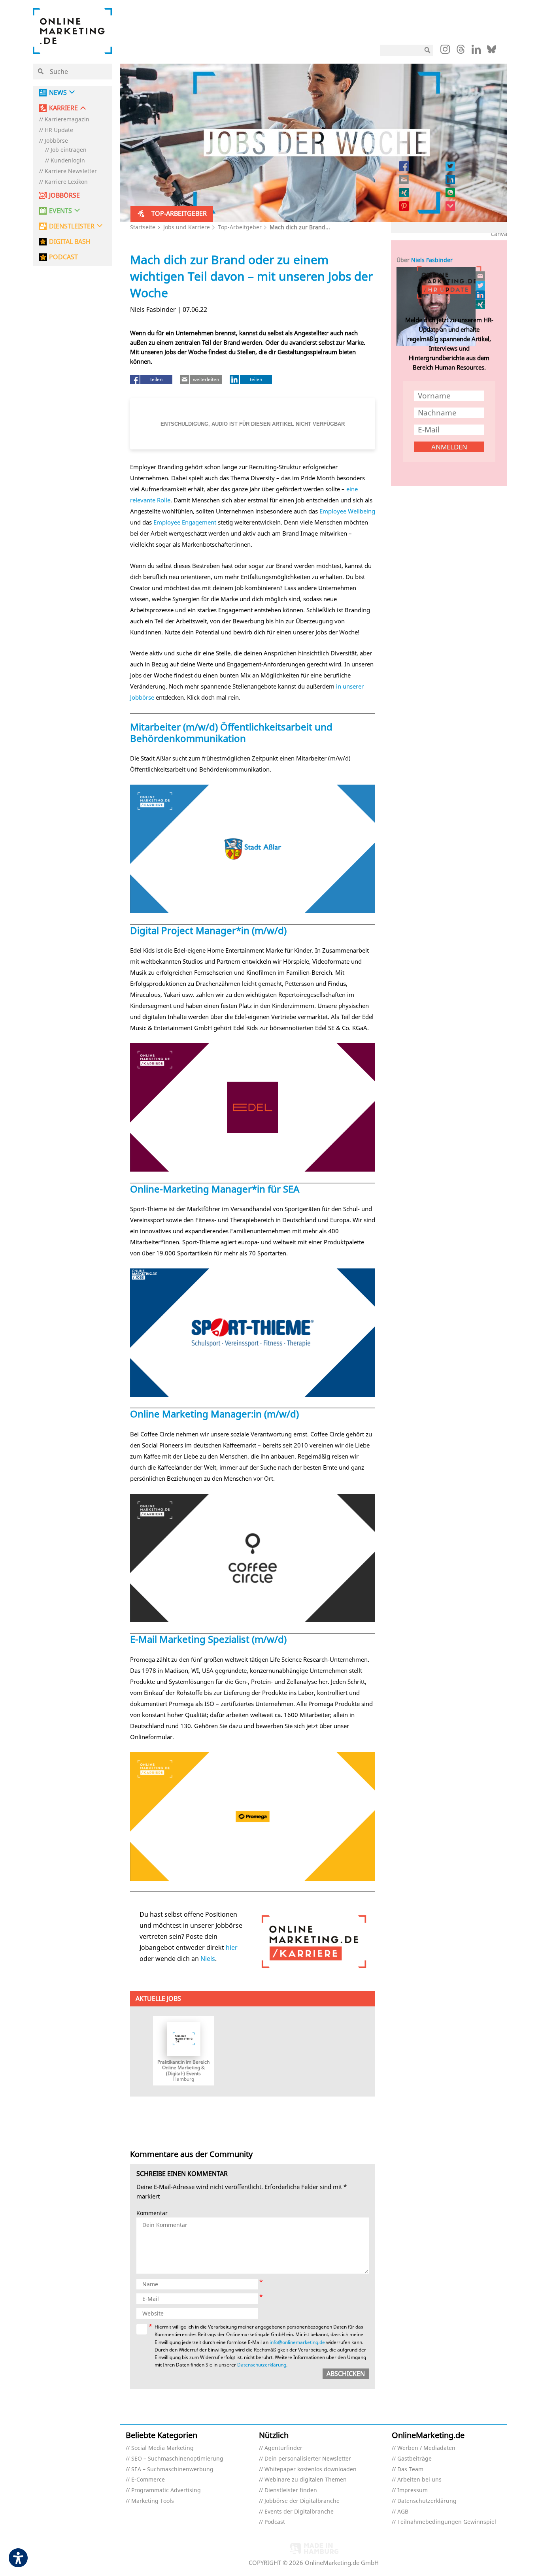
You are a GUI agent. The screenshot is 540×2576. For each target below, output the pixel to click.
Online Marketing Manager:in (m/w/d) (214, 1414)
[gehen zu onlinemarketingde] (445, 51)
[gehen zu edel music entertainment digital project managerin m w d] (253, 1107)
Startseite (143, 227)
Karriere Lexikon (66, 182)
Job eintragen (69, 150)
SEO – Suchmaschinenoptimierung (177, 2459)
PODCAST (63, 257)
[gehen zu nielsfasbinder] (481, 285)
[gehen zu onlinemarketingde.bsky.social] (492, 51)
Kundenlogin (68, 161)
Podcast (275, 2522)
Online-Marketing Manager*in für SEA (215, 1189)
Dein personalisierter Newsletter (308, 2459)
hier (232, 1948)
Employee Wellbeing (347, 511)
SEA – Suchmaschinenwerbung (172, 2469)
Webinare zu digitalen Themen (306, 2480)
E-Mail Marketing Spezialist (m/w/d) (208, 1639)
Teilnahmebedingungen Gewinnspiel (447, 2522)
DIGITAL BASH (70, 242)
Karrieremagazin (67, 120)
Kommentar (152, 2213)
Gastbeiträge (414, 2459)
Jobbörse (56, 141)
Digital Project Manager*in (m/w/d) (208, 930)
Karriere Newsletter (71, 171)
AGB (403, 2512)
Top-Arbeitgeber (240, 227)
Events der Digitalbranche (299, 2512)
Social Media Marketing (162, 2448)
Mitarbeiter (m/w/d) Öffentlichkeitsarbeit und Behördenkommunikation (231, 732)
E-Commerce (148, 2480)
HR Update (59, 130)
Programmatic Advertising (166, 2490)
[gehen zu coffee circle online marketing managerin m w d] (253, 1558)
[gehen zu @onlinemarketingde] (461, 51)
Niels (208, 1959)
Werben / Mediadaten (426, 2448)
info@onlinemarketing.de (297, 2342)
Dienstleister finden (291, 2490)
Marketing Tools (153, 2501)
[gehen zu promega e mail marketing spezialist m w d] (253, 1816)
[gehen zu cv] (481, 304)
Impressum (413, 2490)
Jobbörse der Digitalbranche (302, 2501)
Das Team (410, 2469)
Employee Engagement (185, 522)
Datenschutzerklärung (262, 2365)
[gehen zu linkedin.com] (476, 51)
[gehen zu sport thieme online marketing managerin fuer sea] (253, 1333)
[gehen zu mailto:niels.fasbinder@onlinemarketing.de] (481, 276)
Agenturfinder (283, 2448)
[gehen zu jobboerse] (314, 1942)
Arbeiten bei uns (419, 2480)
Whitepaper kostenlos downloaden (311, 2469)
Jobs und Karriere (187, 227)
